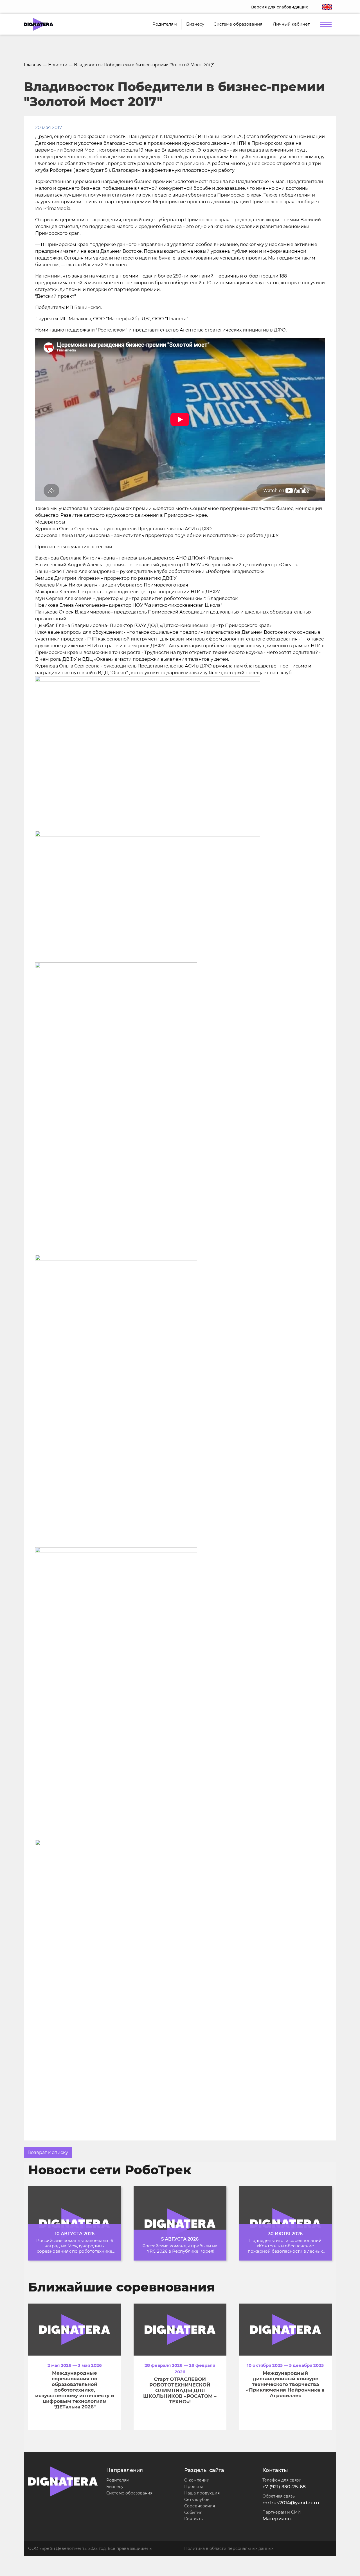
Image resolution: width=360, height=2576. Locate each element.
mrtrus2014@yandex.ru (291, 2503)
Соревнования (200, 2506)
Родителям (118, 2480)
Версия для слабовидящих (280, 7)
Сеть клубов (197, 2500)
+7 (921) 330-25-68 (284, 2487)
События (193, 2512)
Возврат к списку (48, 2152)
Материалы (277, 2519)
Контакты (194, 2519)
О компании (197, 2480)
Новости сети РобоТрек (110, 2170)
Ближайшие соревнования (121, 2287)
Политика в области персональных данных (229, 2548)
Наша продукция (202, 2493)
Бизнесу (115, 2487)
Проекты (193, 2487)
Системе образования (129, 2493)
